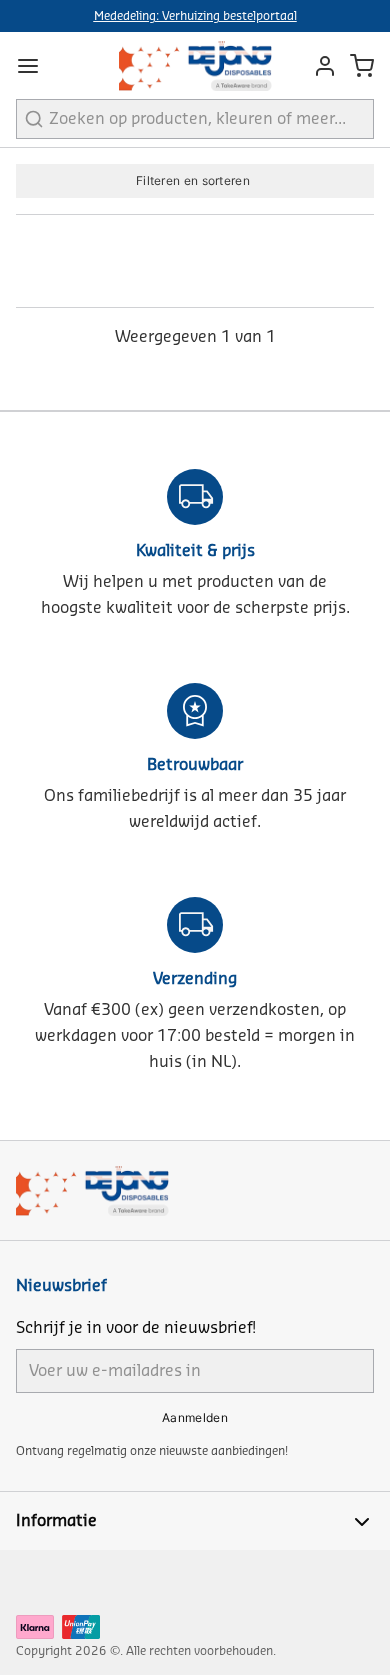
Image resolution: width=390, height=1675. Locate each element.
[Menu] (36, 66)
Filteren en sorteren (193, 180)
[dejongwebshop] (195, 65)
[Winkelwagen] (362, 66)
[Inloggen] (319, 66)
